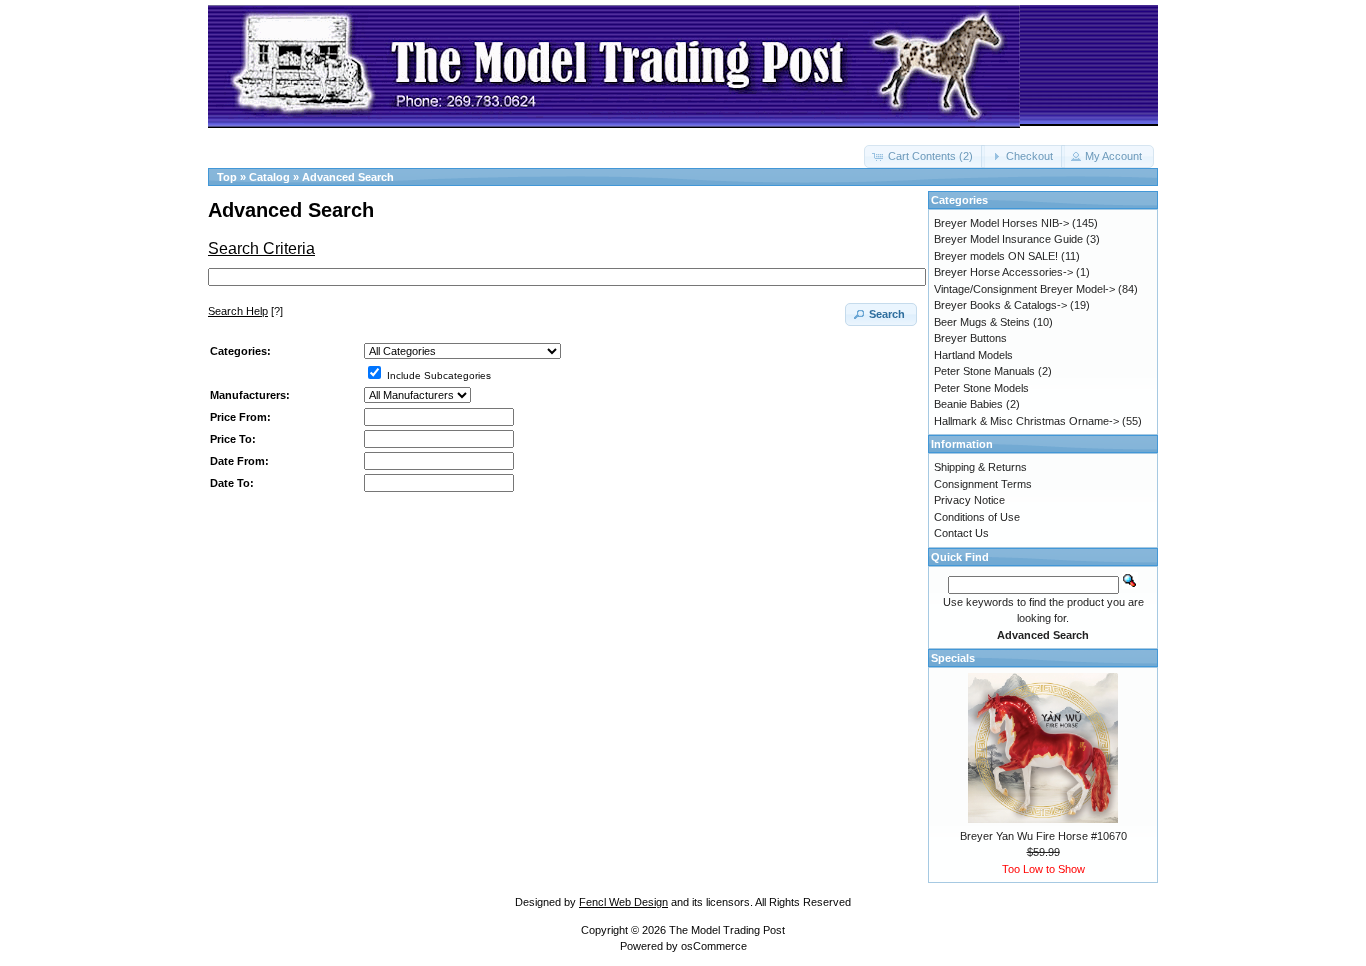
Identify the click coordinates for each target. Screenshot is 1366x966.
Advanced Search (348, 177)
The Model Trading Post (727, 930)
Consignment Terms (983, 484)
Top (227, 177)
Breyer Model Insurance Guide (1008, 239)
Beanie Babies (968, 404)
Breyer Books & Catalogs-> (1000, 305)
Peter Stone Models (981, 388)
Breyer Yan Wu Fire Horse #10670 (1043, 836)
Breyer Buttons (970, 338)
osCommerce (714, 946)
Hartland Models (973, 355)
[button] (924, 156)
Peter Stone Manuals (984, 371)
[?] (245, 311)
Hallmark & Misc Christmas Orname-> (1026, 421)
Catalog (269, 177)
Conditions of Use (977, 517)
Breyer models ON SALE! (996, 256)
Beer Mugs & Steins (982, 322)
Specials (953, 658)
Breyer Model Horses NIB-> (1001, 223)
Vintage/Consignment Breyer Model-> (1024, 289)
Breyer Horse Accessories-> (1003, 272)
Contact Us (961, 533)
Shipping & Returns (980, 467)
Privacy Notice (969, 500)
